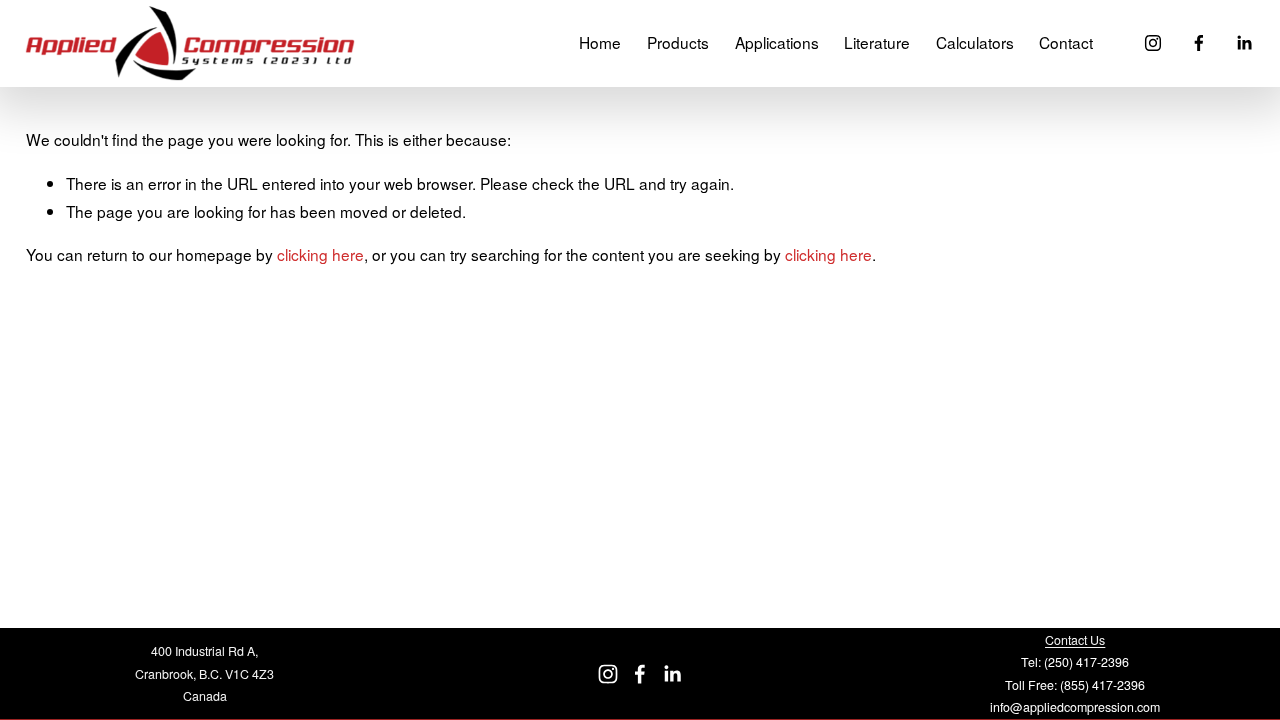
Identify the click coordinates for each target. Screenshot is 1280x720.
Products (678, 42)
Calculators (975, 42)
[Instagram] (1153, 43)
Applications (777, 42)
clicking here (320, 254)
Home (600, 42)
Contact (1066, 42)
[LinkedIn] (1244, 43)
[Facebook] (1199, 43)
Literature (877, 42)
